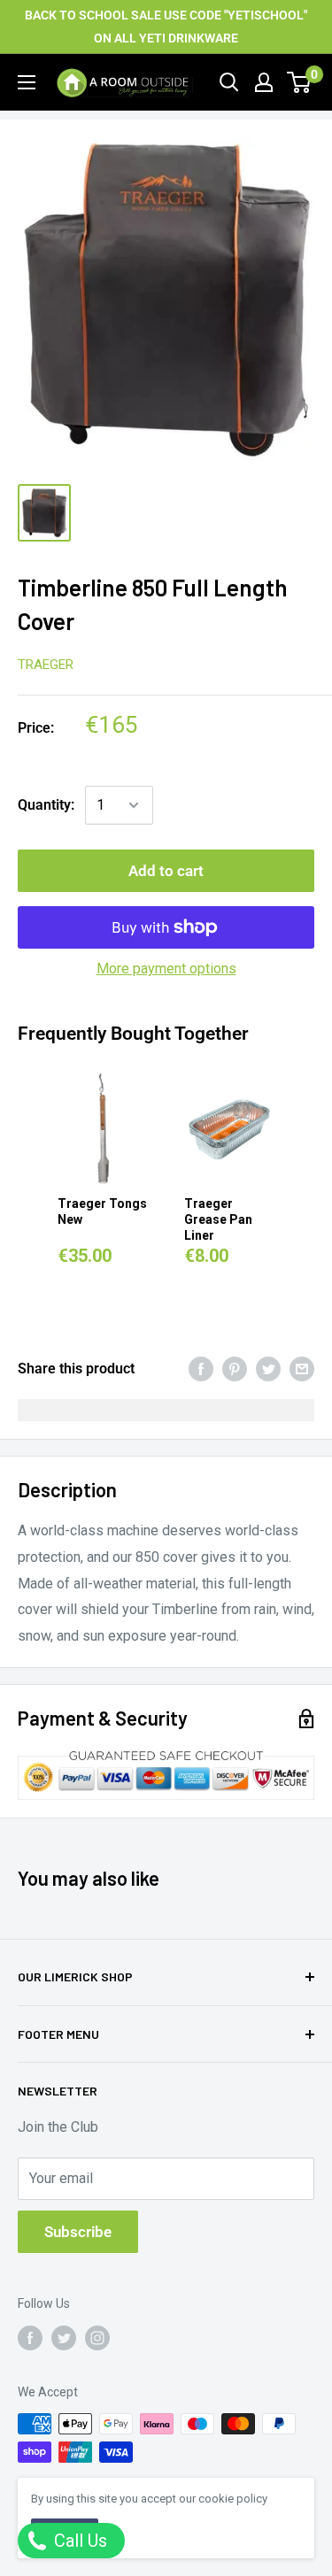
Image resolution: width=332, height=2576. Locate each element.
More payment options (166, 969)
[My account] (264, 82)
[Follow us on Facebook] (30, 2338)
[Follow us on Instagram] (97, 2338)
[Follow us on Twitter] (64, 2338)
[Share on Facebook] (201, 1369)
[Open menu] (27, 82)
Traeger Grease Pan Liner (218, 1219)
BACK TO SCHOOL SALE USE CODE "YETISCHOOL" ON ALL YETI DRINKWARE (166, 27)
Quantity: (46, 805)
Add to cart (166, 871)
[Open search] (229, 82)
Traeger (46, 665)
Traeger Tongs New (102, 1211)
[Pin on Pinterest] (235, 1369)
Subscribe (78, 2232)
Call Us (78, 2541)
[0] (300, 82)
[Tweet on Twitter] (268, 1369)
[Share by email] (302, 1369)
